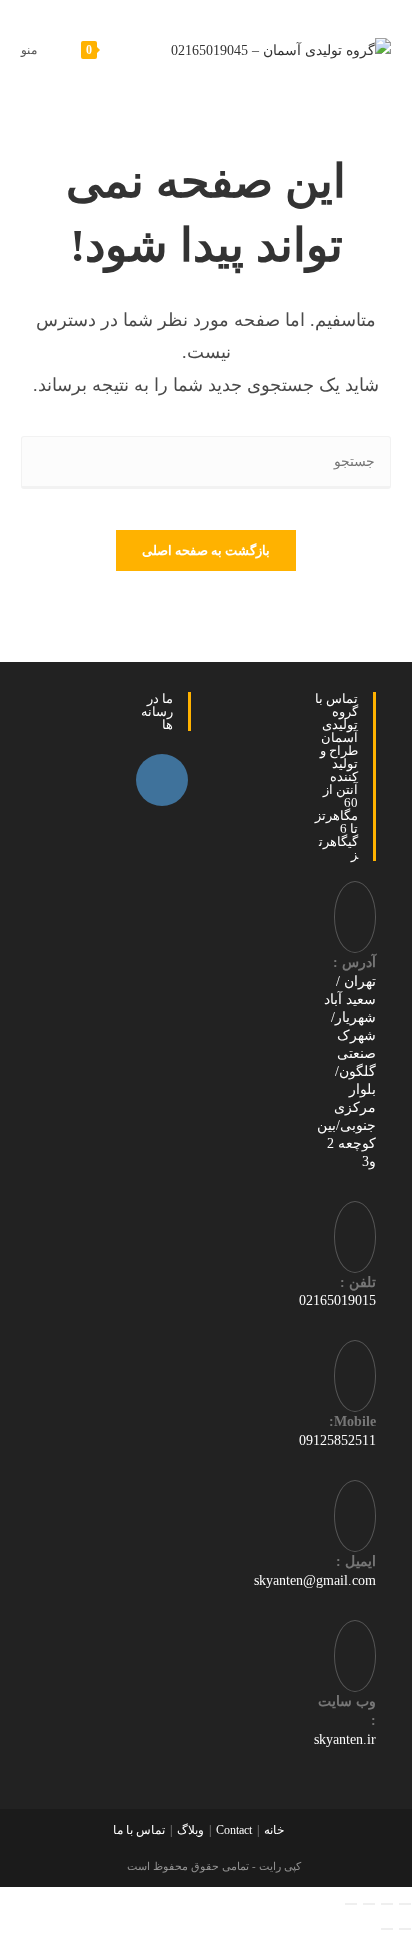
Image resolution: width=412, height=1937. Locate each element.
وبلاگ (190, 1830)
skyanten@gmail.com (315, 1580)
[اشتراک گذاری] (369, 1904)
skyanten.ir (345, 1739)
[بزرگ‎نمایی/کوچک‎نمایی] (405, 1904)
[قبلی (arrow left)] (405, 1929)
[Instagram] (162, 780)
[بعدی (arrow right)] (387, 1929)
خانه (274, 1830)
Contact (234, 1830)
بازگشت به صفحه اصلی (206, 550)
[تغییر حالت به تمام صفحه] (387, 1904)
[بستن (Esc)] (351, 1904)
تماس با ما (139, 1830)
